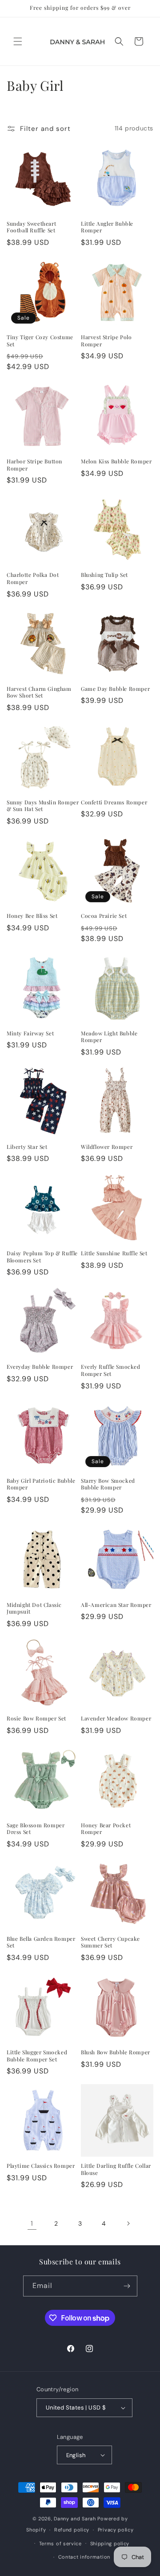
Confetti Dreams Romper (114, 802)
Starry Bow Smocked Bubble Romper (108, 1484)
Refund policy (72, 2530)
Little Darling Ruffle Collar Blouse (116, 2169)
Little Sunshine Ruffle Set (114, 1253)
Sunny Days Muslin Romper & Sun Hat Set (43, 806)
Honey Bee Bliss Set (32, 916)
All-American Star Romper (116, 1605)
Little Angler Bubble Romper (107, 227)
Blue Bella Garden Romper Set (41, 1942)
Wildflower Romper (107, 1147)
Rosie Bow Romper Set (36, 1718)
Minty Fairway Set (30, 1033)
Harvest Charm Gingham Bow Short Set (39, 692)
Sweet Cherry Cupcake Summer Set (110, 1942)
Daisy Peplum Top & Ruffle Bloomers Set (42, 1257)
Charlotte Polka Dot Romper (33, 578)
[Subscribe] (127, 2286)
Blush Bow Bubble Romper (116, 2052)
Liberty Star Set (27, 1147)
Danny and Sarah (75, 2519)
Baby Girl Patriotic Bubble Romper (41, 1484)
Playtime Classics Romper (41, 2166)
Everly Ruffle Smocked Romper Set (111, 1370)
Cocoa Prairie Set (104, 916)
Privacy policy (116, 2530)
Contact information (84, 2557)
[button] (18, 41)
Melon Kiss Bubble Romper (116, 461)
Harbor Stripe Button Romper (34, 465)
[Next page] (128, 2223)
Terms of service (60, 2544)
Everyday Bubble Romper (40, 1367)
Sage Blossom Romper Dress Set (36, 1829)
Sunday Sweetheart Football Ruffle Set (31, 227)
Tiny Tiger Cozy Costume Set (40, 341)
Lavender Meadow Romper (116, 1718)
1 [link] (32, 2223)
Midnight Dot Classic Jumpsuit (34, 1608)
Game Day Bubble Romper (115, 689)
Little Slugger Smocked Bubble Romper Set (37, 2056)
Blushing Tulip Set (104, 575)
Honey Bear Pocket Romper (106, 1829)
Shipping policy (110, 2544)
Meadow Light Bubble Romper (109, 1037)
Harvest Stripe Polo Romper (106, 341)
